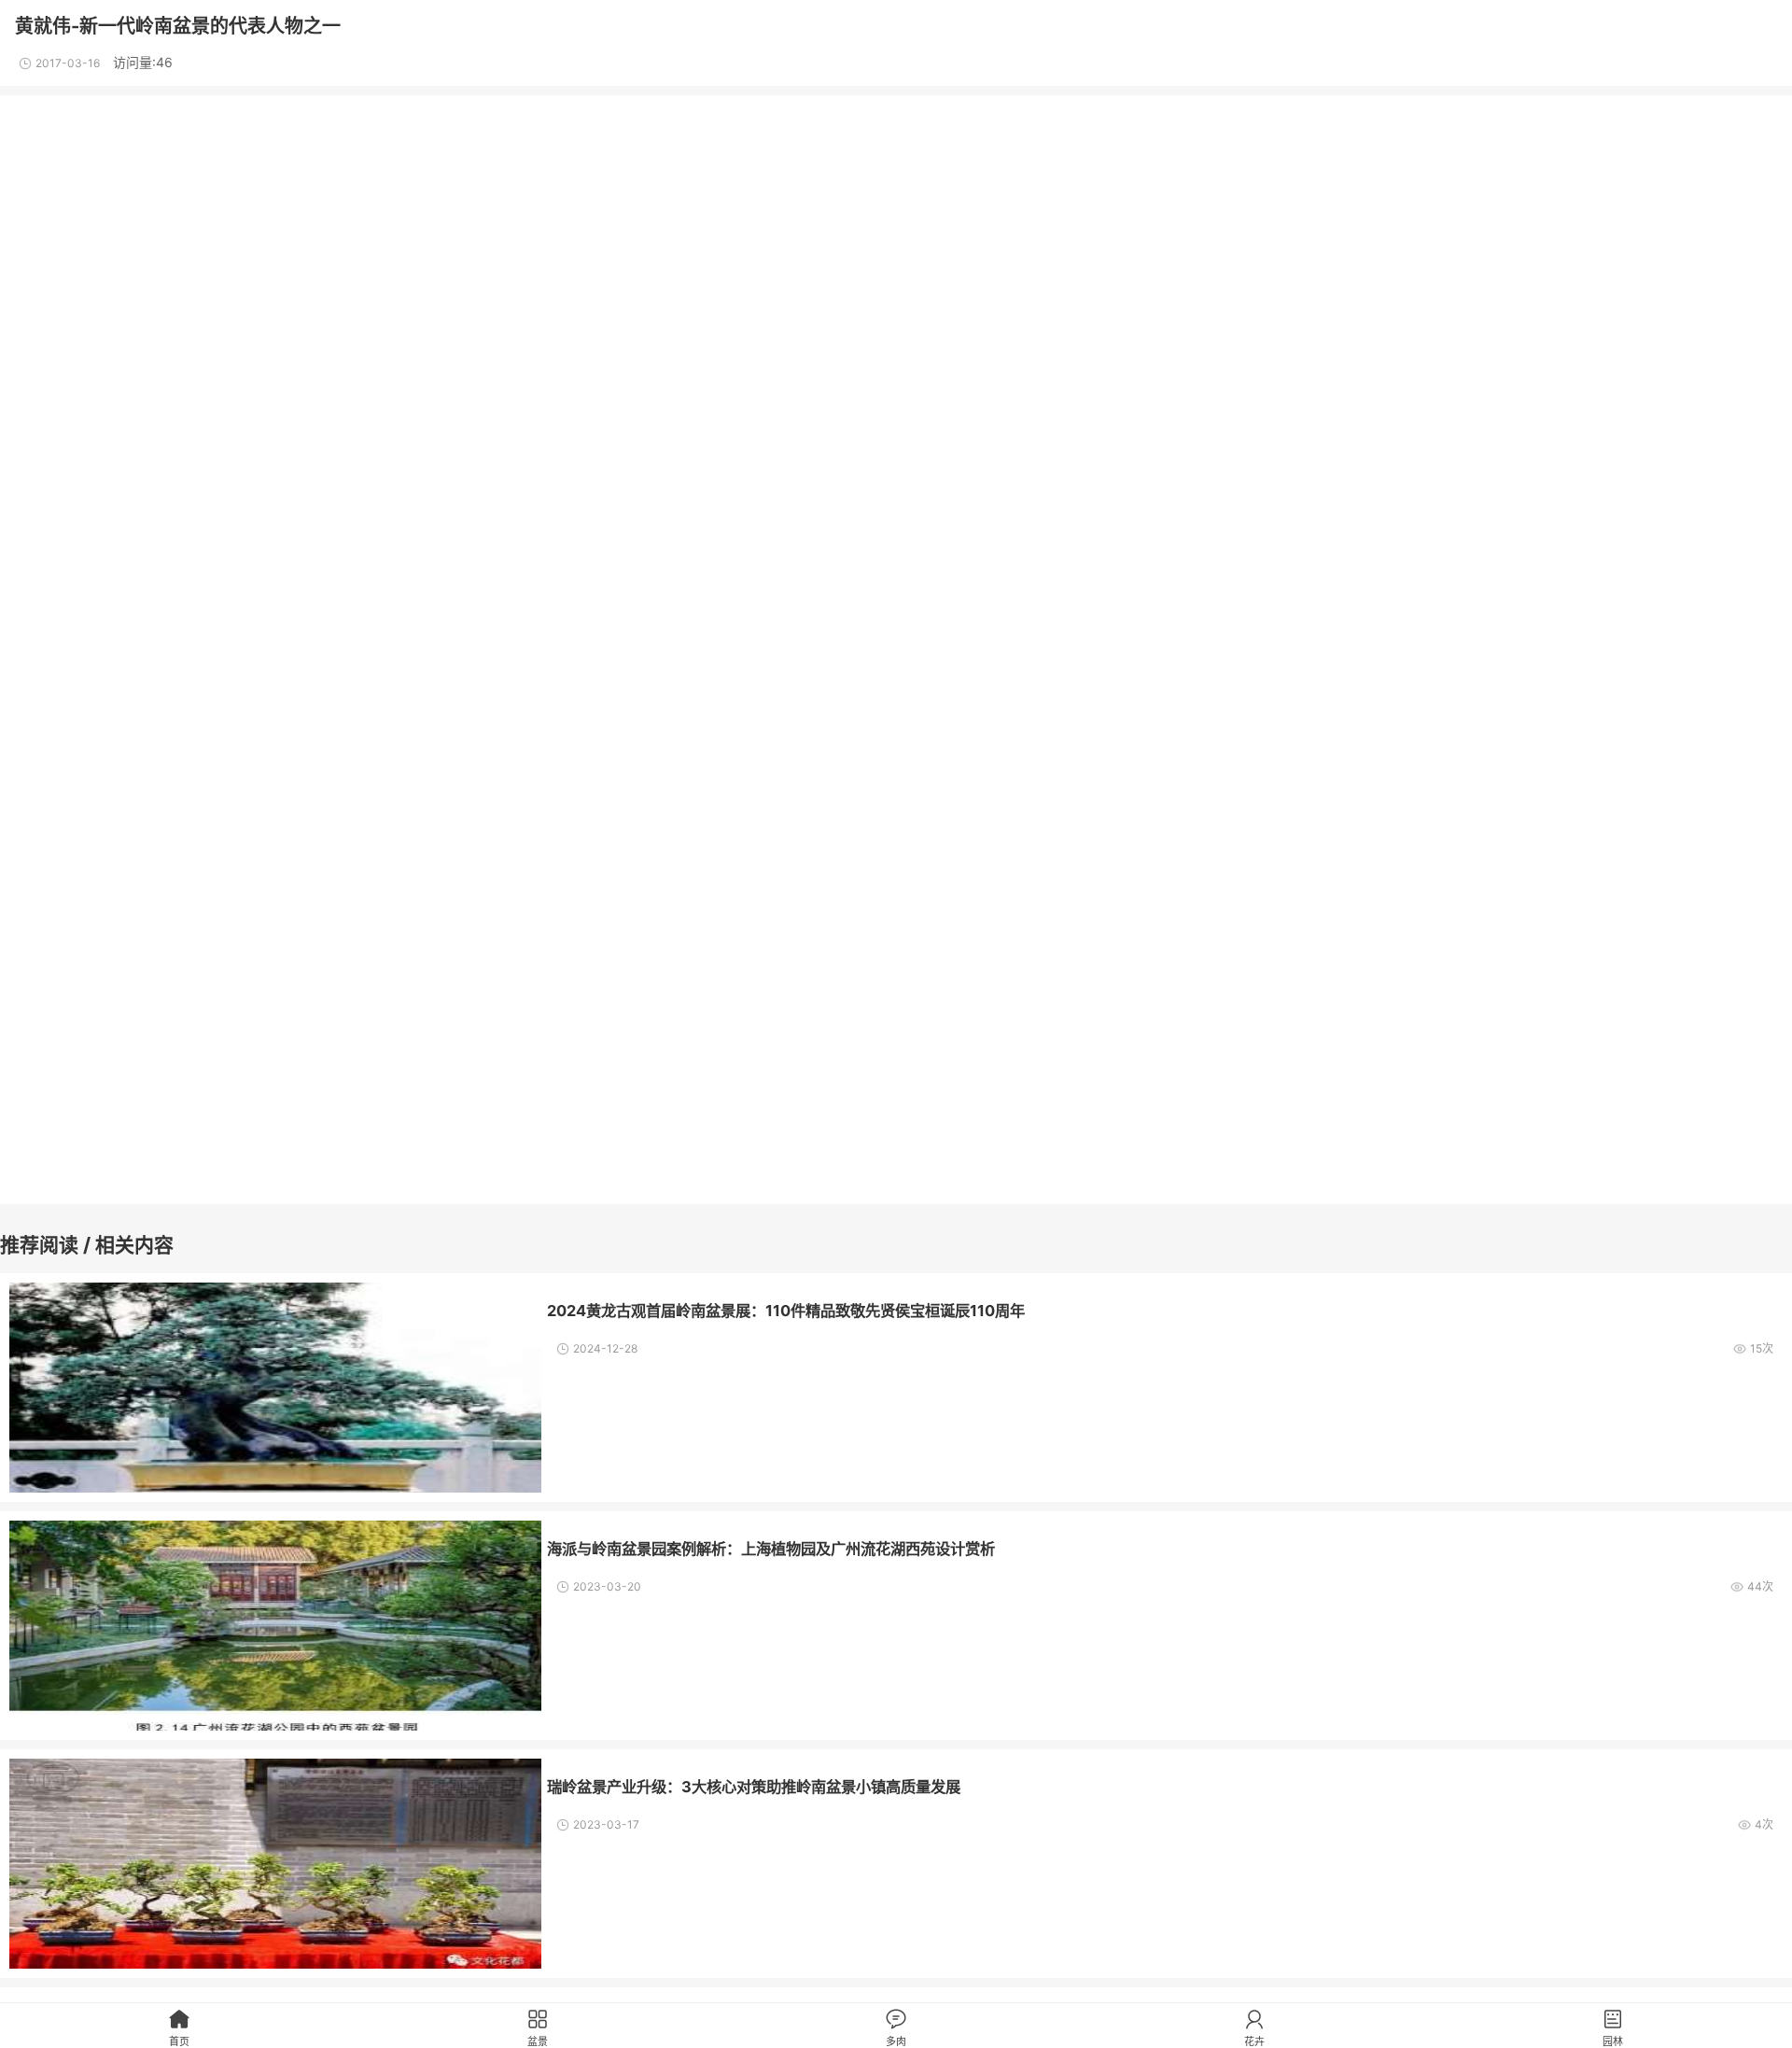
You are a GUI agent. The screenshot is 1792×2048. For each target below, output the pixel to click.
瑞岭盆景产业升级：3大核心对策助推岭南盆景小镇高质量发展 (754, 1787)
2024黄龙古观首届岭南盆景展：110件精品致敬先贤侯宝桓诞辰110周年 (786, 1311)
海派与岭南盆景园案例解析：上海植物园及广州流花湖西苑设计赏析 (771, 1549)
